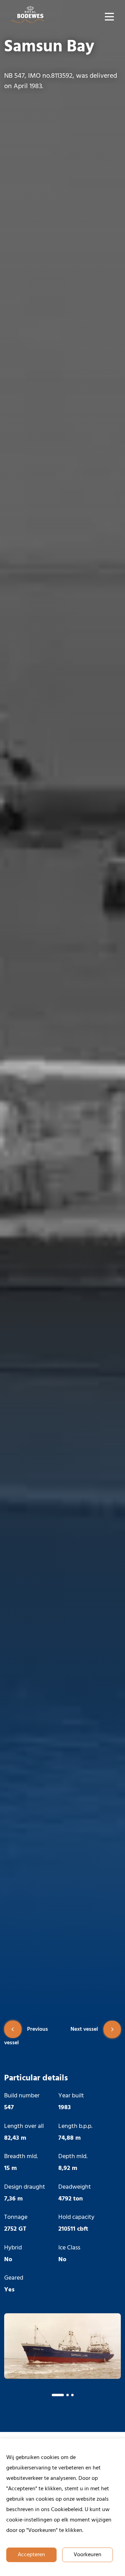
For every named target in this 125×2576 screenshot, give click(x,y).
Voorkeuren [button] (87, 2555)
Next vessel (84, 2029)
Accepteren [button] (31, 2555)
